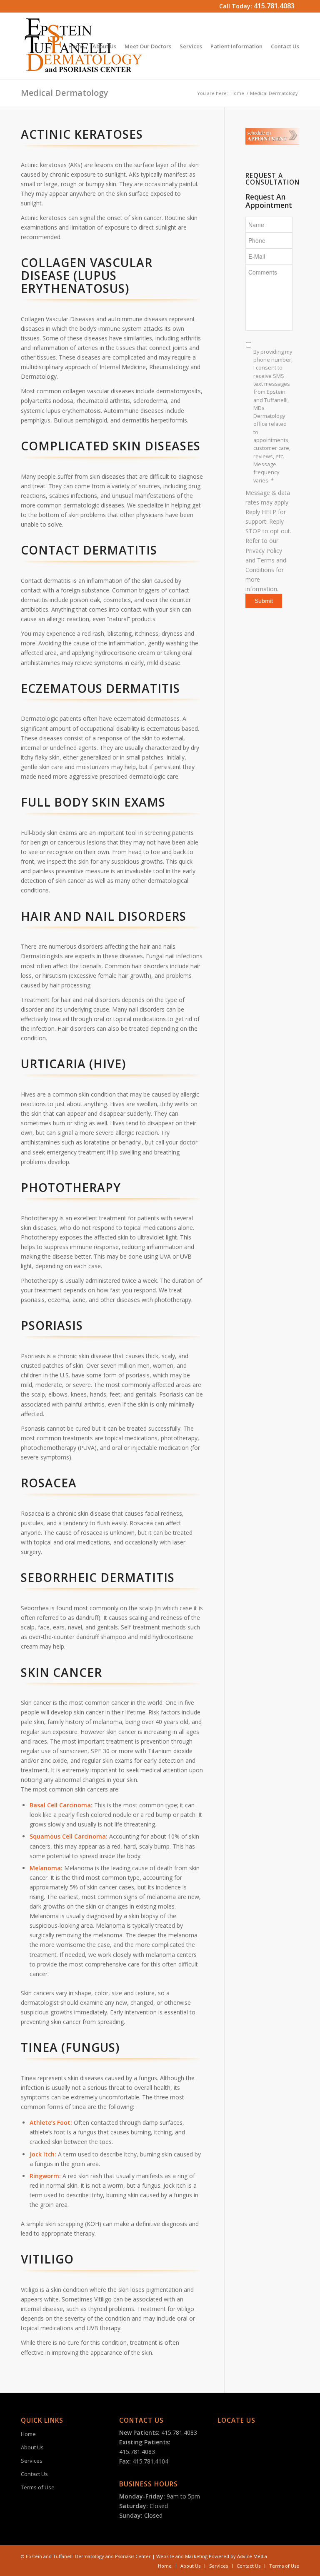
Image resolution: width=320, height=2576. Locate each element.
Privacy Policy (264, 551)
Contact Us (34, 2474)
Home (237, 93)
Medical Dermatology (65, 93)
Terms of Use (38, 2487)
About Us (32, 2447)
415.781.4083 (274, 6)
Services (32, 2461)
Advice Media (252, 2556)
